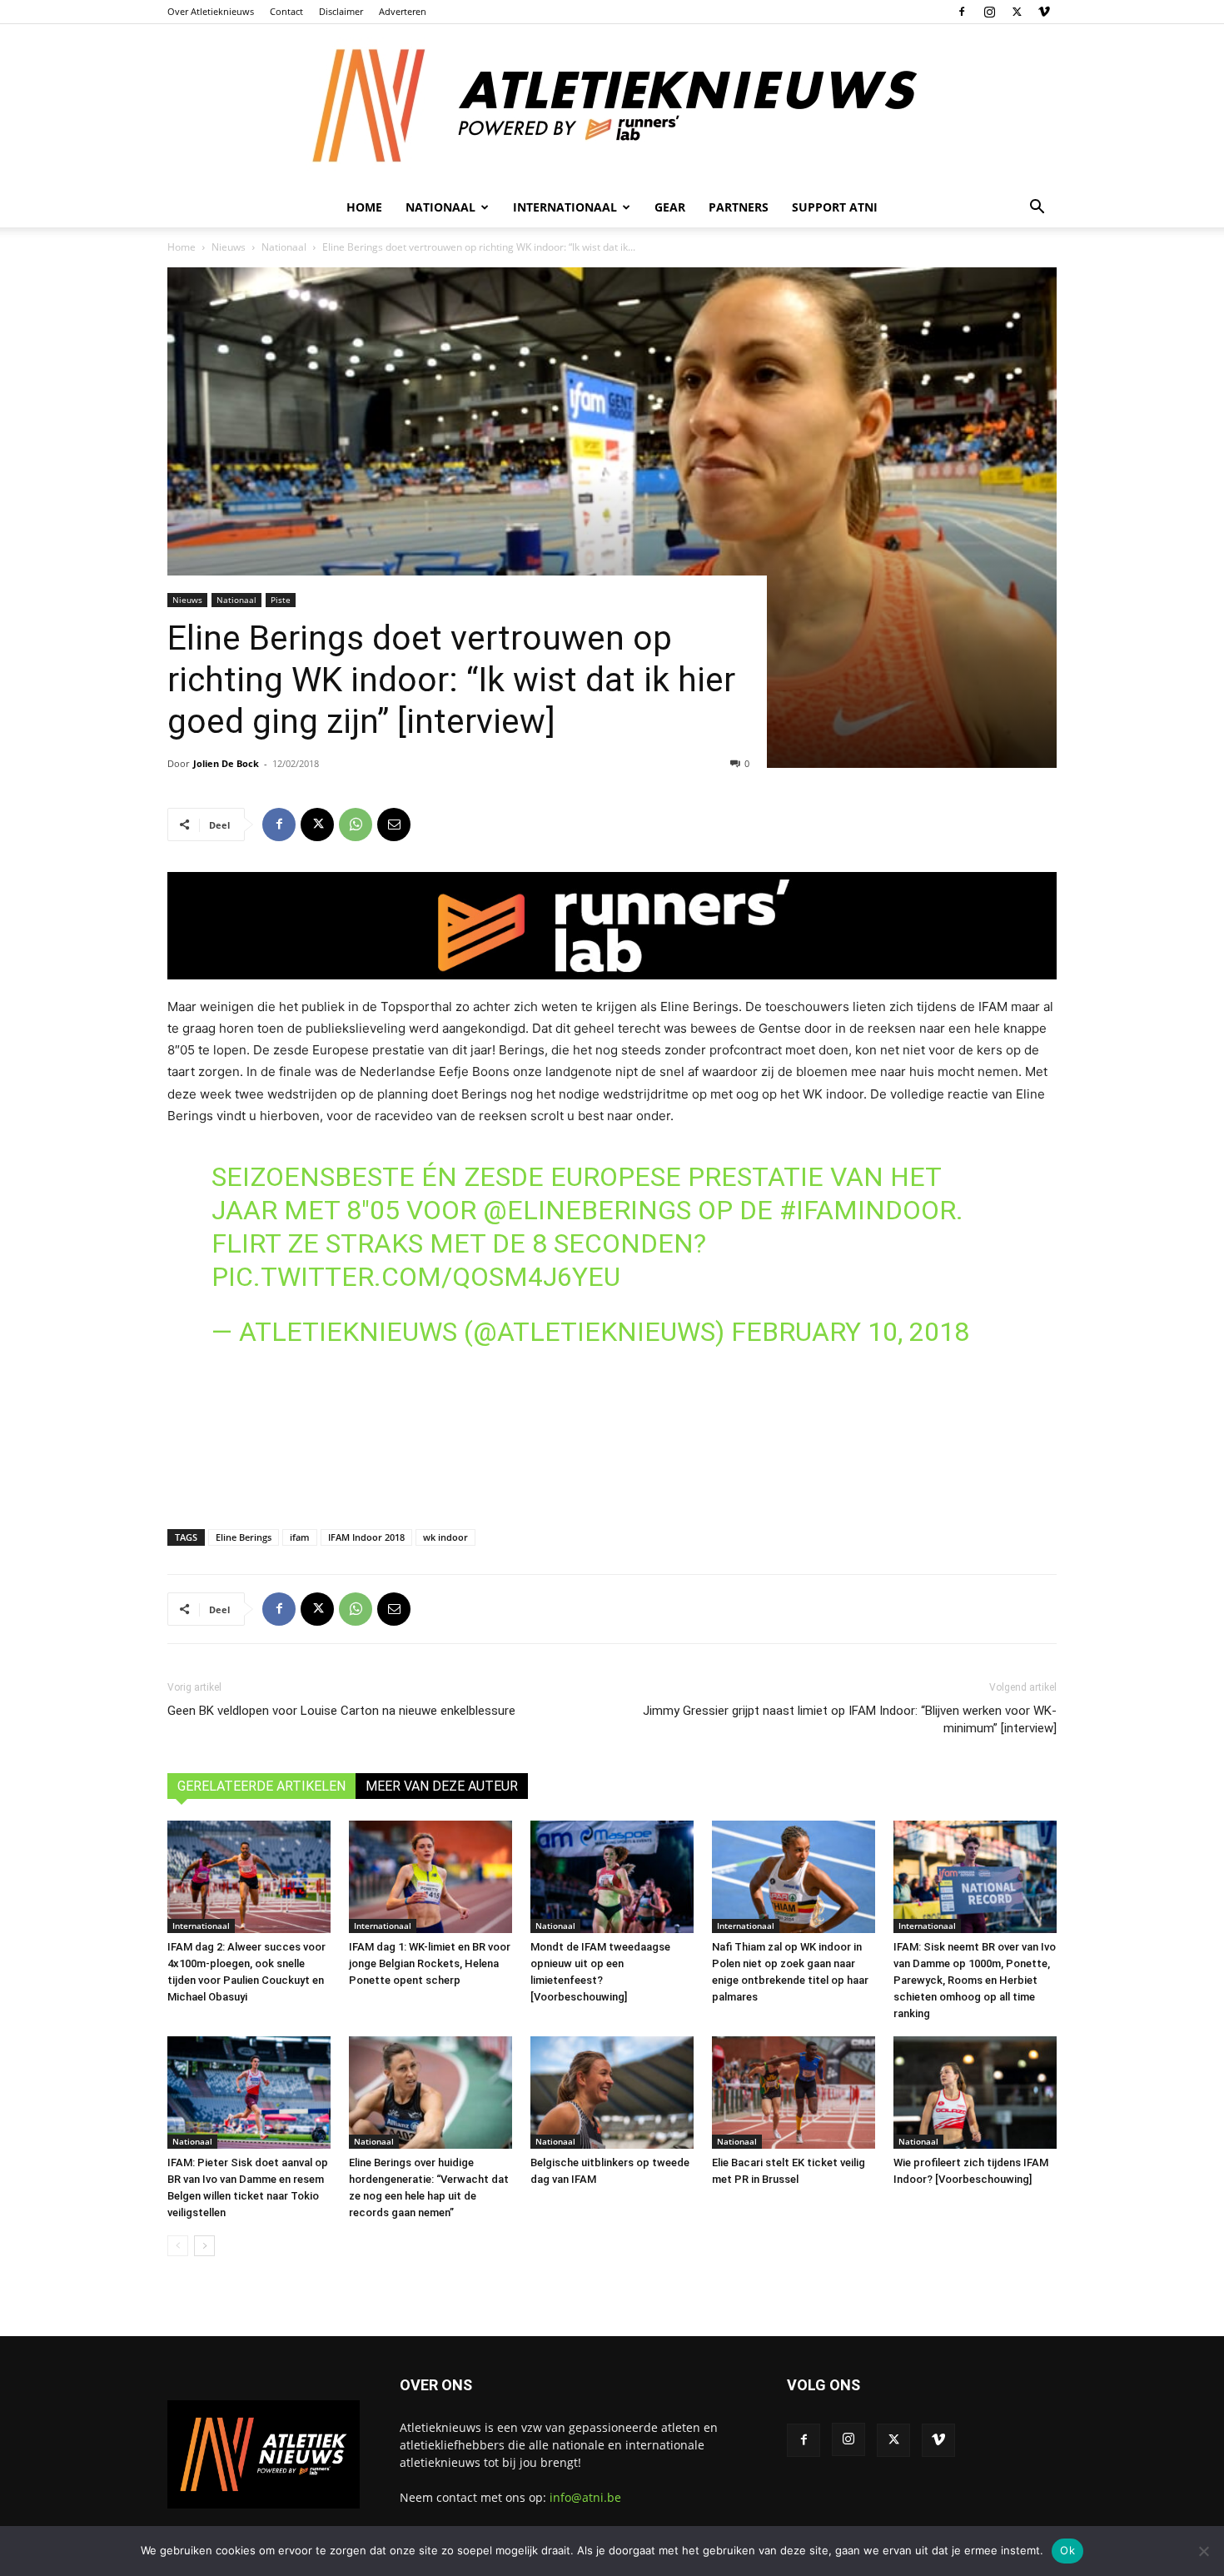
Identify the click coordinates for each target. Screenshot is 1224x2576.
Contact (286, 11)
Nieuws (229, 247)
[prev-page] (178, 2246)
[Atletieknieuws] (612, 106)
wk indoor (445, 1537)
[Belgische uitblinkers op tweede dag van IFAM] (612, 2093)
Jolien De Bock (226, 763)
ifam (300, 1537)
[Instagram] (989, 12)
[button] (1037, 209)
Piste (281, 600)
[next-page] (204, 2246)
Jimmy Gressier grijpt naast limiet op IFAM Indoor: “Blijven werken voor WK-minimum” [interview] (850, 1719)
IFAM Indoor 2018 (366, 1537)
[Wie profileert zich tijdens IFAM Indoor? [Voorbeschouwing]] (975, 2093)
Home (364, 207)
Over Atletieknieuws (211, 11)
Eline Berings (244, 1537)
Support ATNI (835, 207)
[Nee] (1203, 2551)
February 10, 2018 (850, 1332)
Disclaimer (341, 11)
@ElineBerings (587, 1210)
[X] (1017, 12)
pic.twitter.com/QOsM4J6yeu (416, 1277)
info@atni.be (585, 2497)
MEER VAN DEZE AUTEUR (442, 1786)
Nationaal (284, 247)
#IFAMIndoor (868, 1210)
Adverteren (403, 11)
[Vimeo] (1044, 12)
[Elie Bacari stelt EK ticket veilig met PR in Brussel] (794, 2093)
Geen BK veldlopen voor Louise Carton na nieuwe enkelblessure (341, 1711)
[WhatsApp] (356, 825)
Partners (739, 207)
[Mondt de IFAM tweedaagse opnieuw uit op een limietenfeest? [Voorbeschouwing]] (612, 1877)
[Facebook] (962, 12)
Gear (670, 207)
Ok (1067, 2550)
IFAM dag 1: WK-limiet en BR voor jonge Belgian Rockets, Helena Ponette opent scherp (430, 1963)
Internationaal (201, 1926)
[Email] (394, 825)
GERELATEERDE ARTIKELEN (261, 1786)
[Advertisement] (612, 1461)
